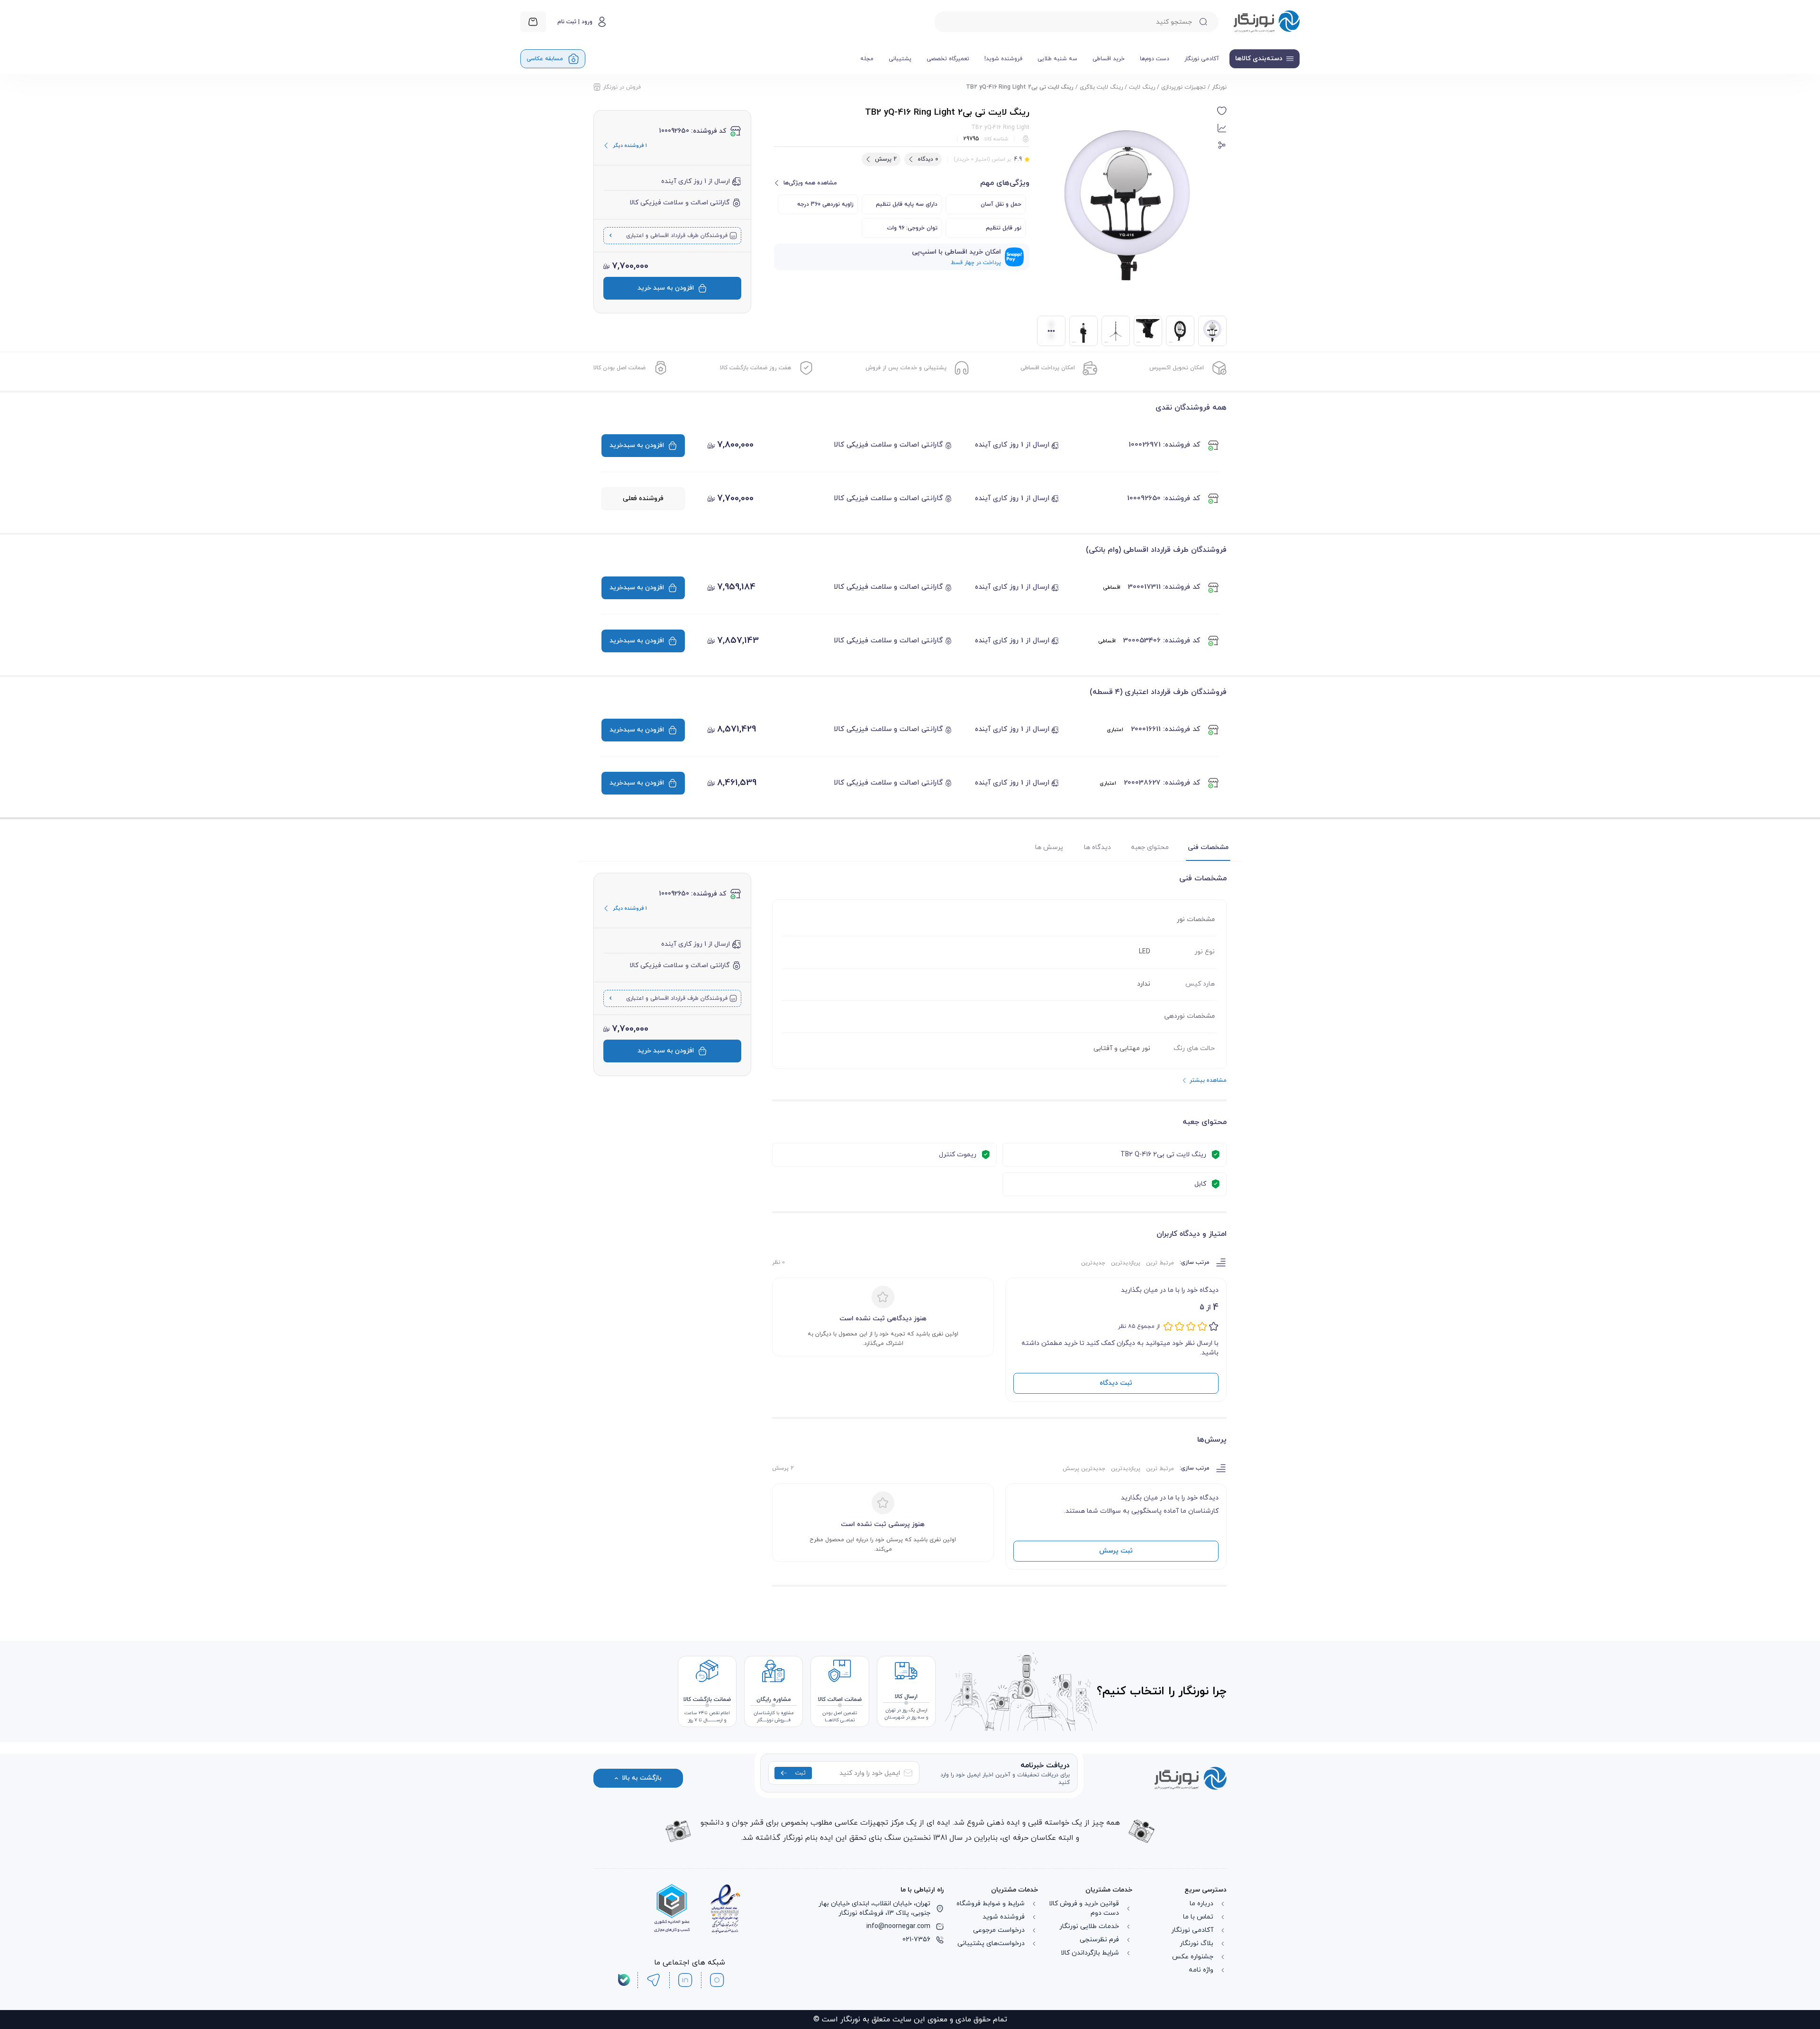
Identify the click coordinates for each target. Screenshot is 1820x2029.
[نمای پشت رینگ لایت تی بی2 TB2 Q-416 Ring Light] (1180, 331)
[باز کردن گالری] (1127, 205)
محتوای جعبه (1150, 847)
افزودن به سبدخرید (637, 445)
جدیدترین (1093, 1263)
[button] (1222, 111)
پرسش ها (1049, 847)
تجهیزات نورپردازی (1183, 87)
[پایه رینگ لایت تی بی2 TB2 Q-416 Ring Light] (1116, 331)
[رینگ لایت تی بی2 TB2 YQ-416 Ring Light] (1212, 331)
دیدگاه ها (1097, 847)
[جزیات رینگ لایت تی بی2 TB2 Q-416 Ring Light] (1083, 331)
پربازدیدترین (1126, 1263)
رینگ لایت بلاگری (1101, 87)
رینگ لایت (1142, 87)
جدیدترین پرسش (1084, 1469)
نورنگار (1219, 87)
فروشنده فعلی (643, 498)
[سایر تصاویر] (1051, 331)
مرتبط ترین (1160, 1263)
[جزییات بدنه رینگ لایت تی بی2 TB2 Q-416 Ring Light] (1148, 331)
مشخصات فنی (1208, 847)
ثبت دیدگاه (1116, 1383)
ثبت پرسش (1116, 1551)
